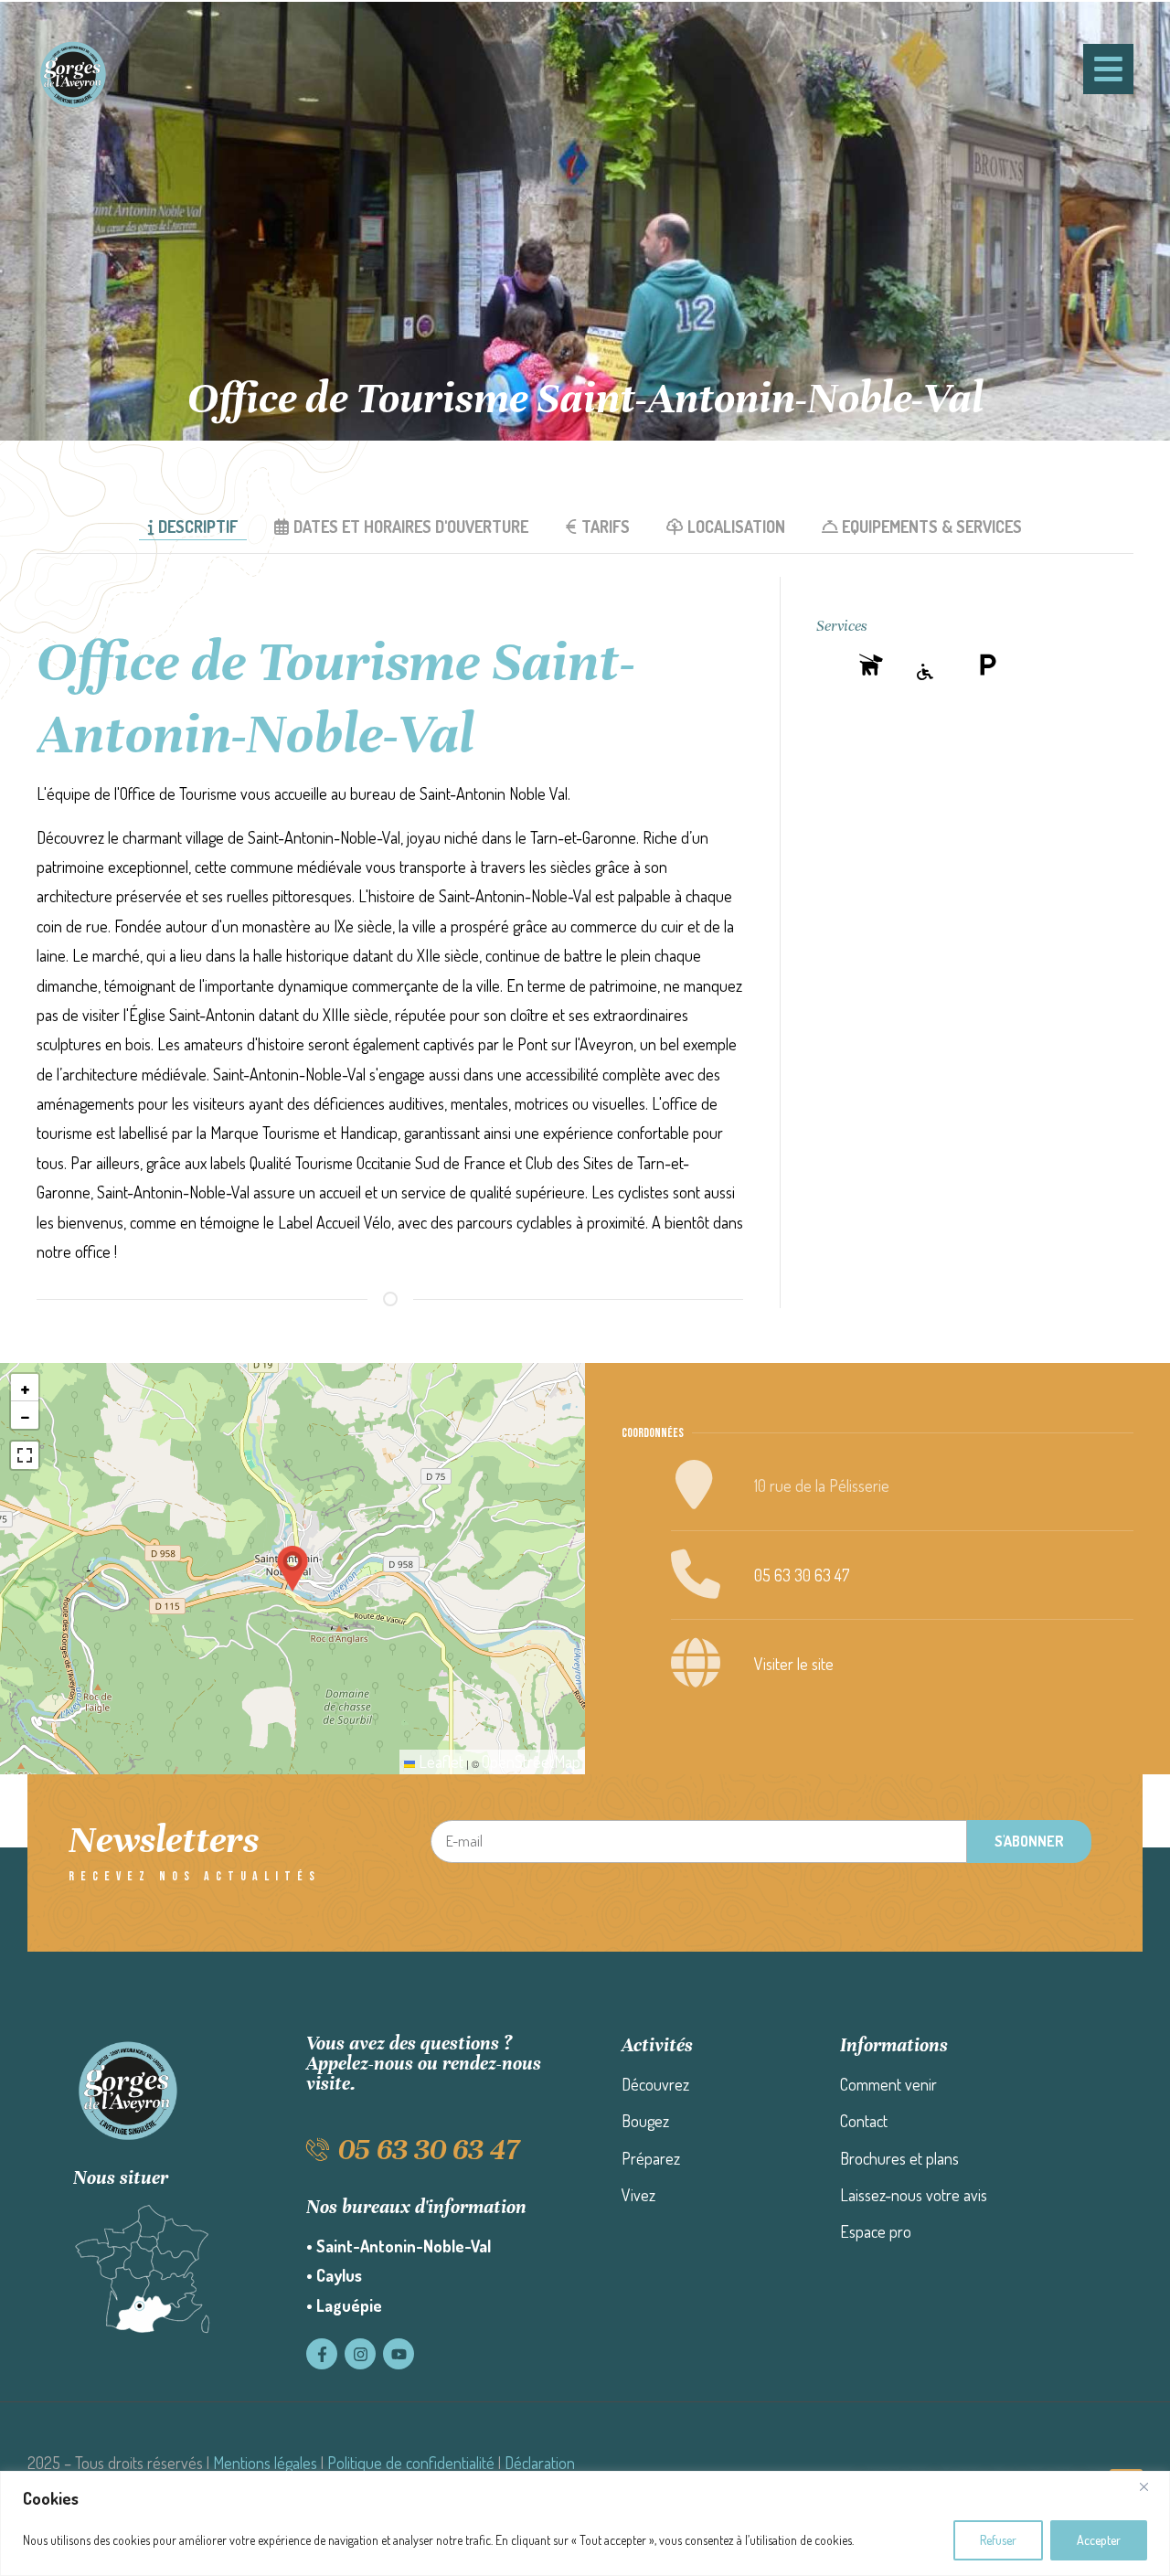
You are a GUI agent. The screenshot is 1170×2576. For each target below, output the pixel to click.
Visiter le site (794, 1664)
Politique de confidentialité (411, 2463)
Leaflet (439, 1762)
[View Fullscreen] (25, 1455)
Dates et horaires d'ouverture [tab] (411, 527)
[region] (585, 2523)
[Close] (1151, 2486)
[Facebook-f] (322, 2354)
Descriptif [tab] (198, 527)
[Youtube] (399, 2354)
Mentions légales (265, 2463)
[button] (292, 1569)
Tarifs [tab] (606, 527)
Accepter (1099, 2540)
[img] (871, 665)
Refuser (998, 2540)
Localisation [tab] (736, 527)
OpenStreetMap (531, 1762)
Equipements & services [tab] (932, 527)
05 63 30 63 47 (802, 1575)
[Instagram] (360, 2354)
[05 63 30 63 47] (318, 2150)
